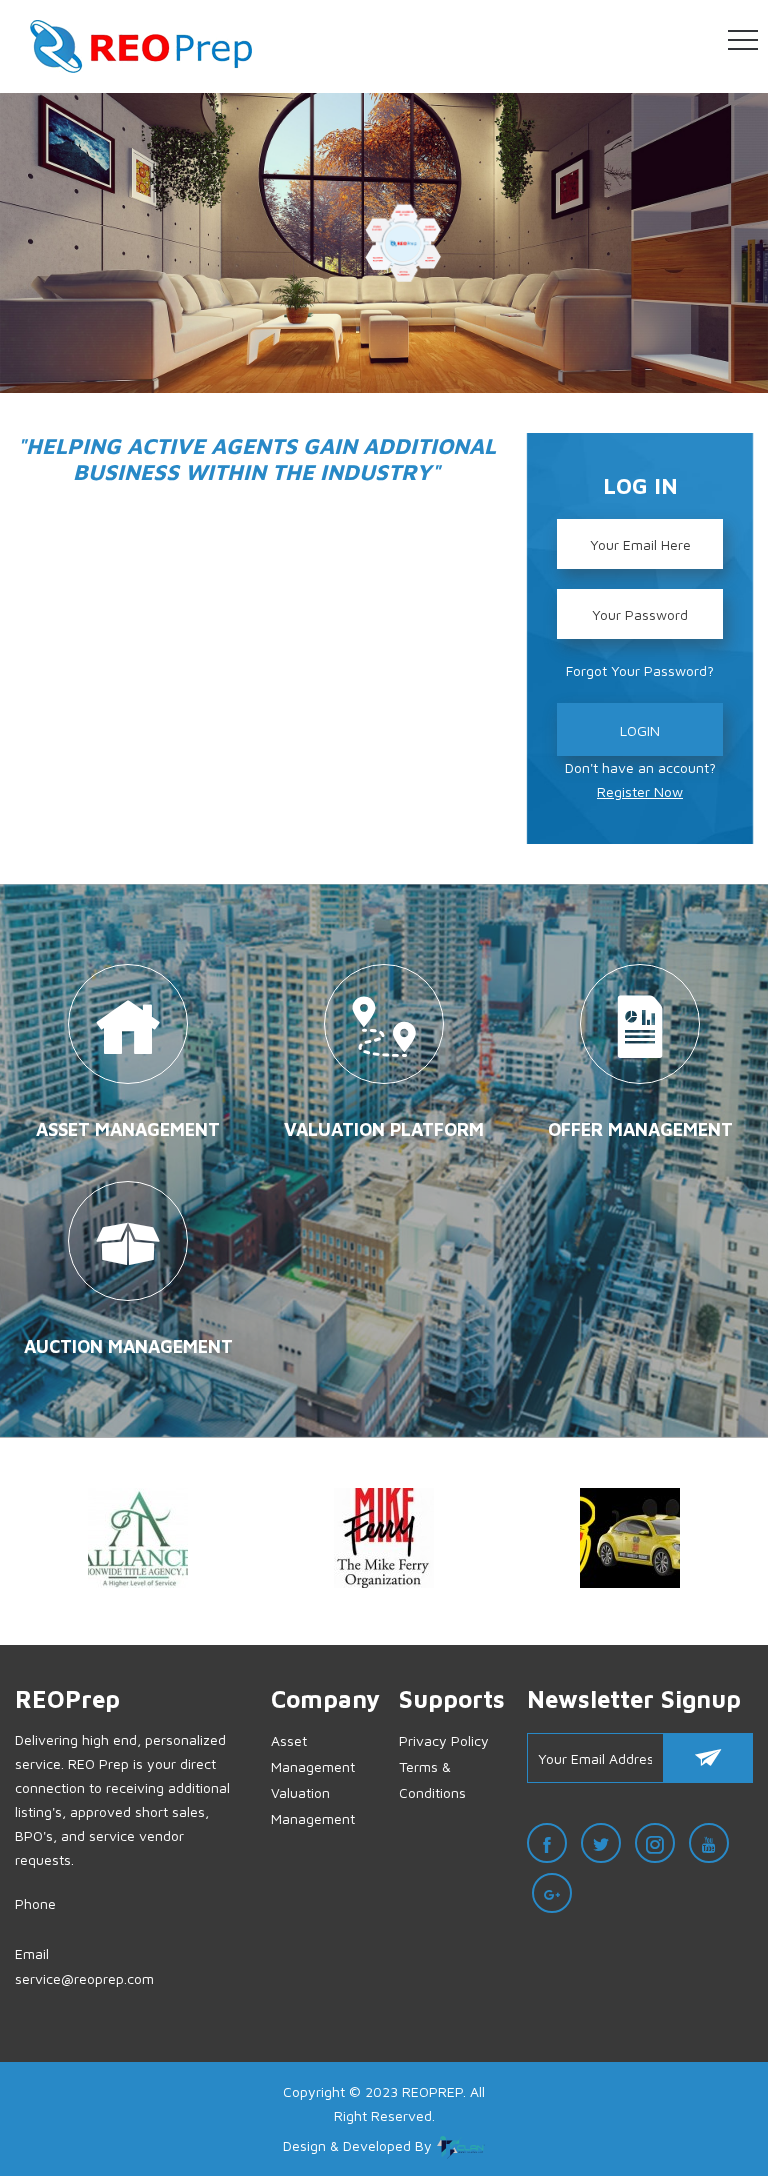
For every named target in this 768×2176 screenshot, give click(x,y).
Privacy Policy (444, 1740)
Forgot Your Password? (640, 670)
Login (640, 730)
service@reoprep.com (84, 1978)
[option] (138, 1541)
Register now (640, 791)
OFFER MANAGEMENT (640, 1129)
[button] (743, 41)
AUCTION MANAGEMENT (128, 1346)
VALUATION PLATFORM (384, 1129)
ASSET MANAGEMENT (128, 1129)
